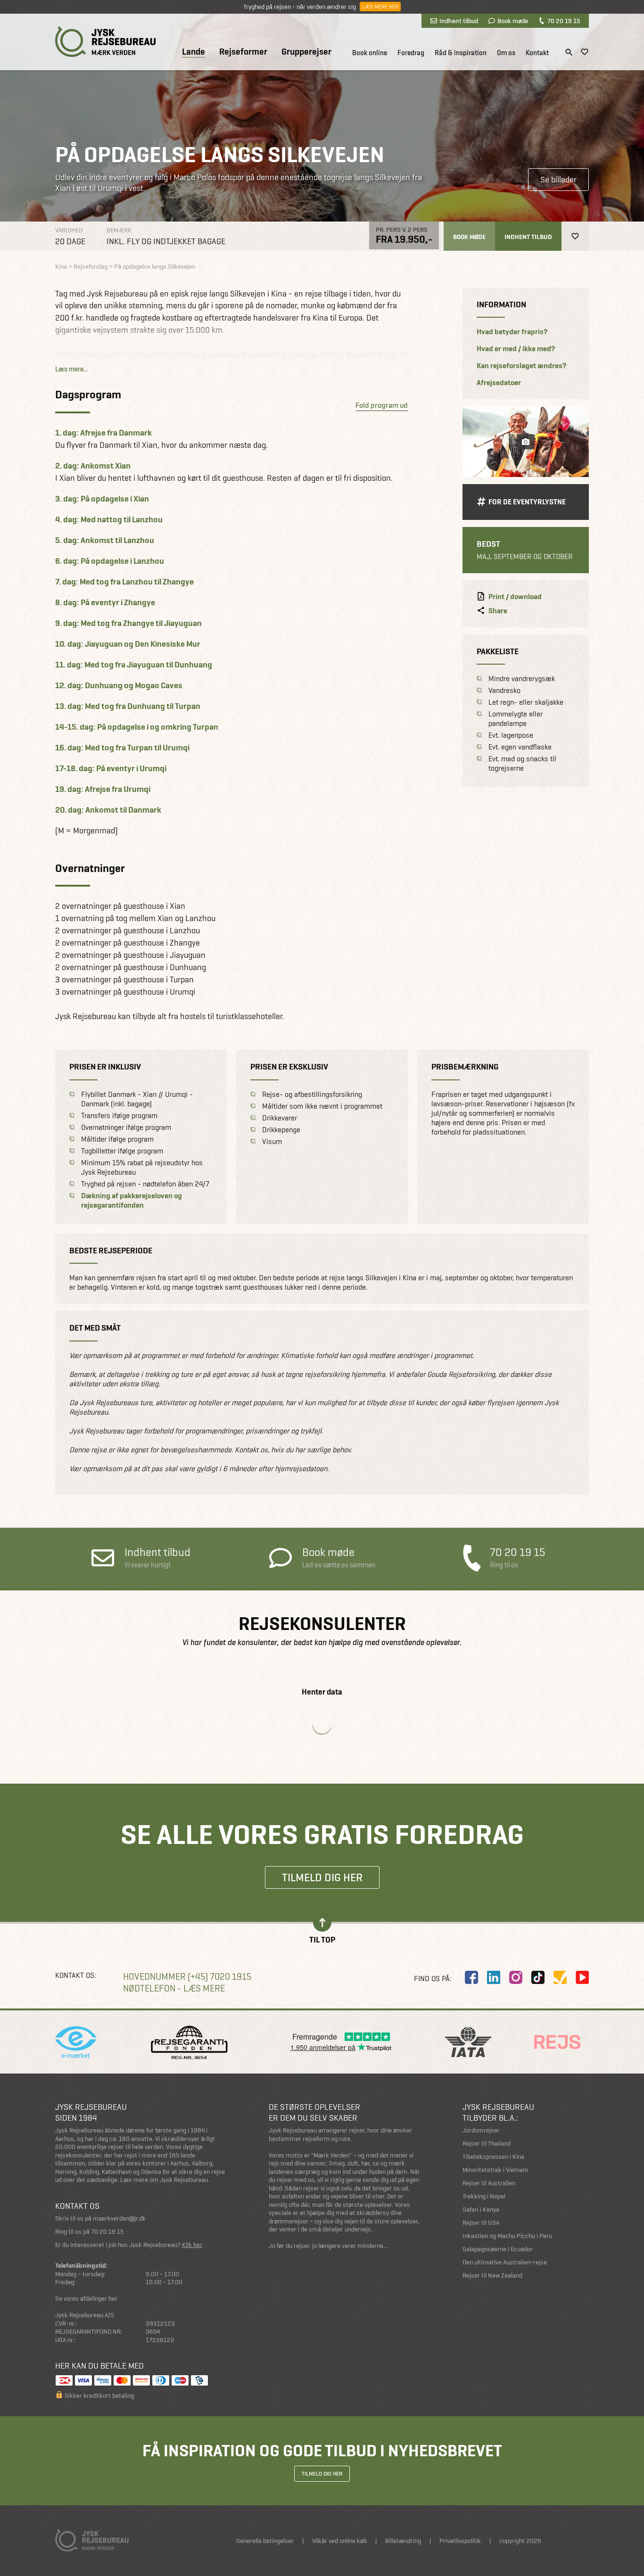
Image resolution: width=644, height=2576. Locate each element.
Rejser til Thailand (487, 2144)
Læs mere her (380, 7)
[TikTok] (538, 1977)
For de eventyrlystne (527, 502)
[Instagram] (516, 1977)
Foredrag (411, 53)
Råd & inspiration (461, 53)
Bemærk (119, 230)
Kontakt (537, 53)
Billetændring (403, 2541)
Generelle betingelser (265, 2541)
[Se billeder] (526, 442)
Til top (322, 1939)
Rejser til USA (481, 2223)
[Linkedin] (494, 1977)
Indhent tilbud (459, 21)
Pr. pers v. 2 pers (402, 230)
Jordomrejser (481, 2130)
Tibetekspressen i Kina (493, 2157)
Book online (370, 53)
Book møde (513, 21)
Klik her (192, 2245)
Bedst (488, 544)
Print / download (515, 597)
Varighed (69, 230)
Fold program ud (382, 405)
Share (498, 611)
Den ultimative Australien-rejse (505, 2262)
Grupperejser (306, 52)
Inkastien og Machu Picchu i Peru (507, 2236)
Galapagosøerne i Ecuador (498, 2249)
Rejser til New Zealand (492, 2276)
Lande (194, 52)
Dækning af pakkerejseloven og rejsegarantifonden (132, 1201)
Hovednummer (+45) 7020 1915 (187, 1977)
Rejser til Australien (489, 2183)
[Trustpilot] (560, 1977)
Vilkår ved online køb (339, 2541)
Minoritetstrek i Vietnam (495, 2170)
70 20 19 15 (564, 21)
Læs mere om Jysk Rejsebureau (164, 2180)
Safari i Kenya (481, 2210)
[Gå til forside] (105, 42)
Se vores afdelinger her (86, 2299)
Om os (506, 53)
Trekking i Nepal (484, 2196)
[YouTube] (582, 1977)
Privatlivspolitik (460, 2541)
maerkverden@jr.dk (119, 2218)
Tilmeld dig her (322, 1877)
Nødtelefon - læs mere (174, 1988)
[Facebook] (471, 1977)
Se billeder (558, 179)
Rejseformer (243, 52)
